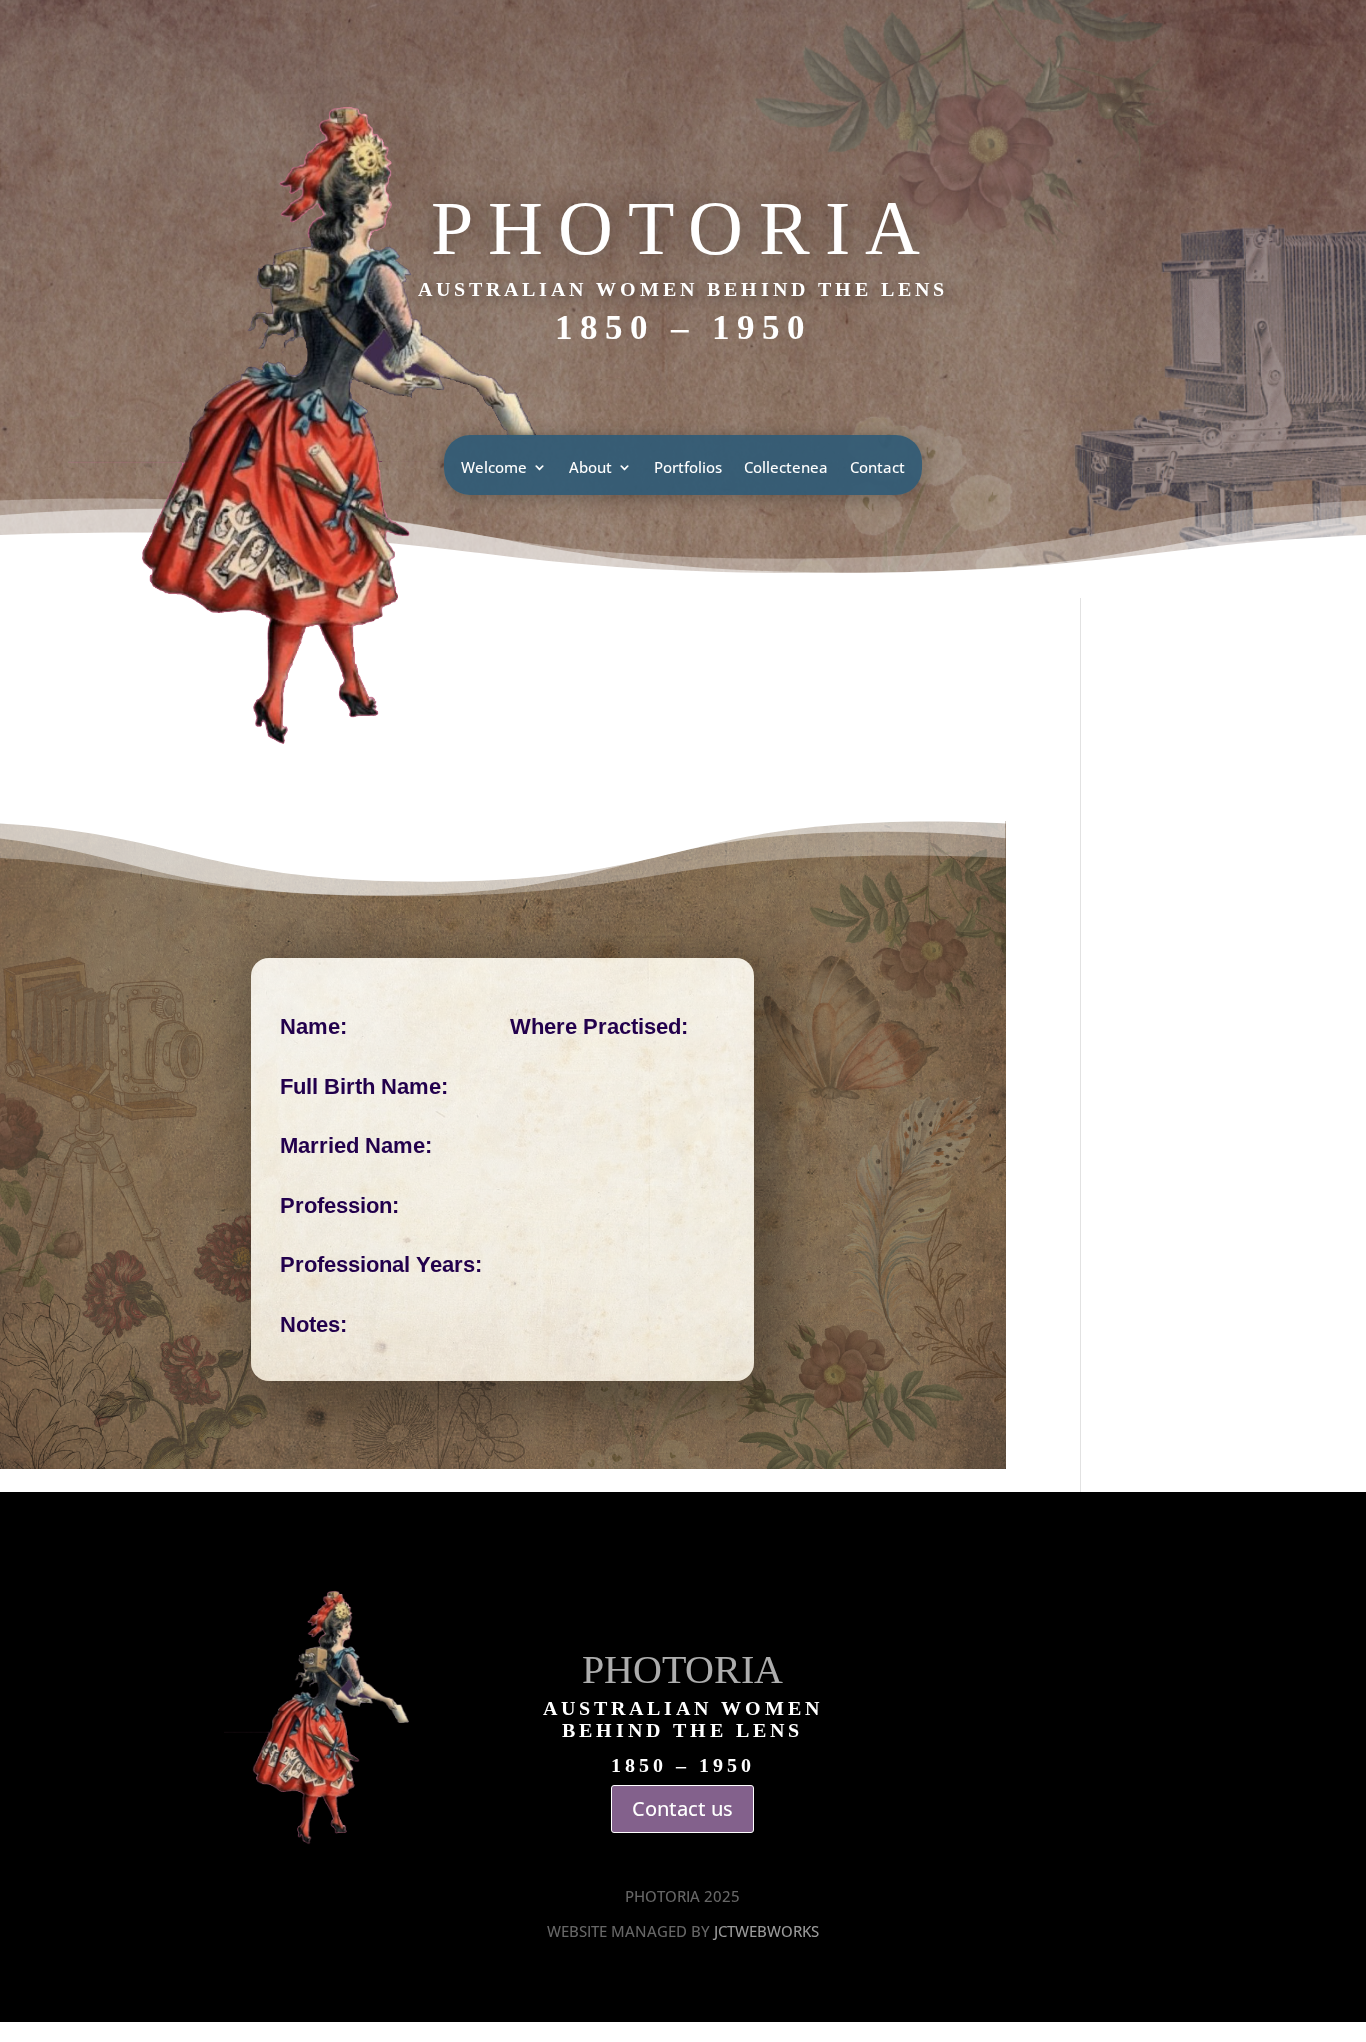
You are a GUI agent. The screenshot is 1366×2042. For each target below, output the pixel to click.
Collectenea (786, 468)
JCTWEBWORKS (766, 1931)
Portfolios (688, 468)
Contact (877, 468)
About (590, 468)
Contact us (682, 1808)
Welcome (494, 468)
